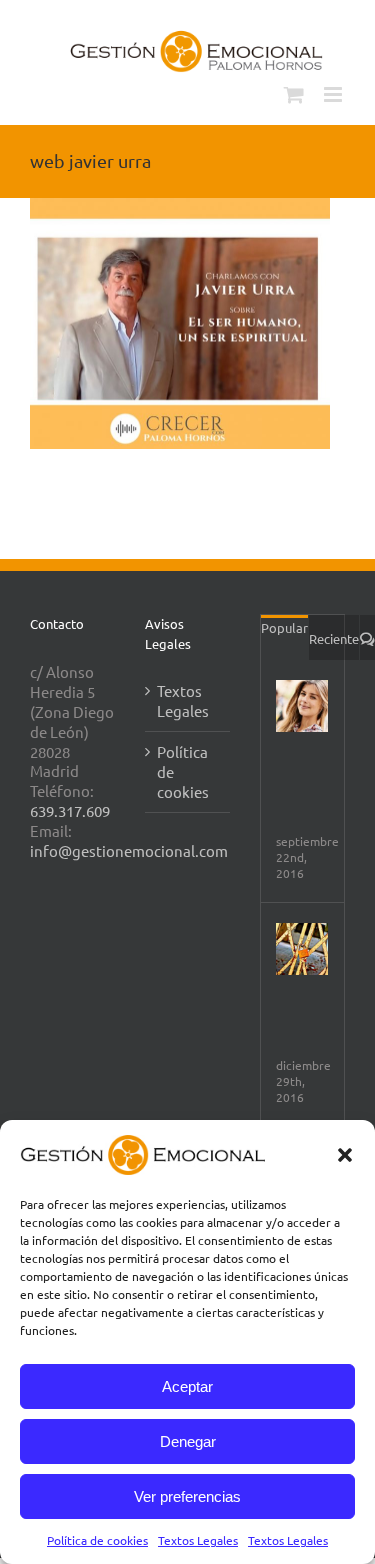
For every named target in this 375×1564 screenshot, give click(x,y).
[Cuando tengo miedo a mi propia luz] (302, 949)
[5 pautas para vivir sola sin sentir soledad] (302, 706)
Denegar (188, 1441)
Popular (284, 627)
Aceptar (187, 1386)
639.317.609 (70, 810)
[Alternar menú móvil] (334, 94)
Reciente (334, 638)
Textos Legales (198, 1540)
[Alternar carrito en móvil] (294, 94)
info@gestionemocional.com (129, 850)
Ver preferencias (187, 1496)
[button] (345, 1155)
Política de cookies (97, 1540)
